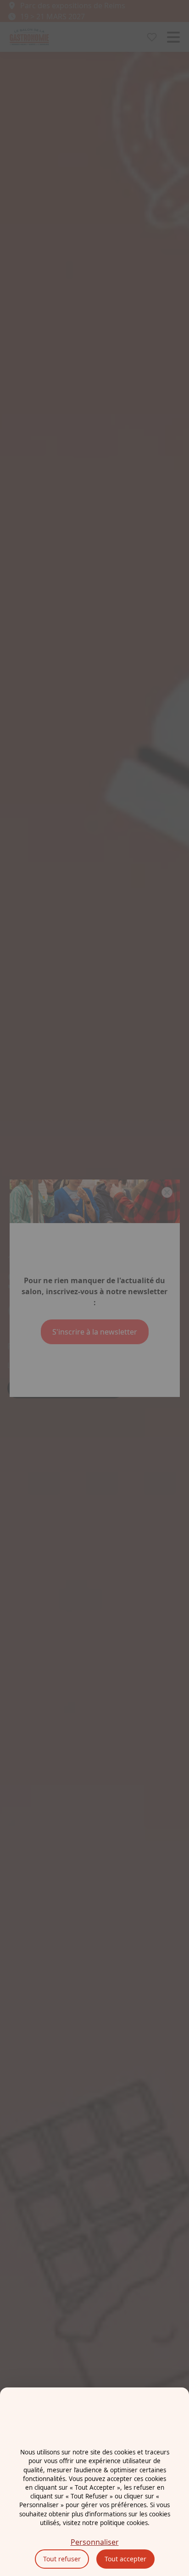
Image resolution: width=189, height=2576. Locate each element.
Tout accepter (125, 2559)
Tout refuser (62, 2559)
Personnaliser (95, 2542)
